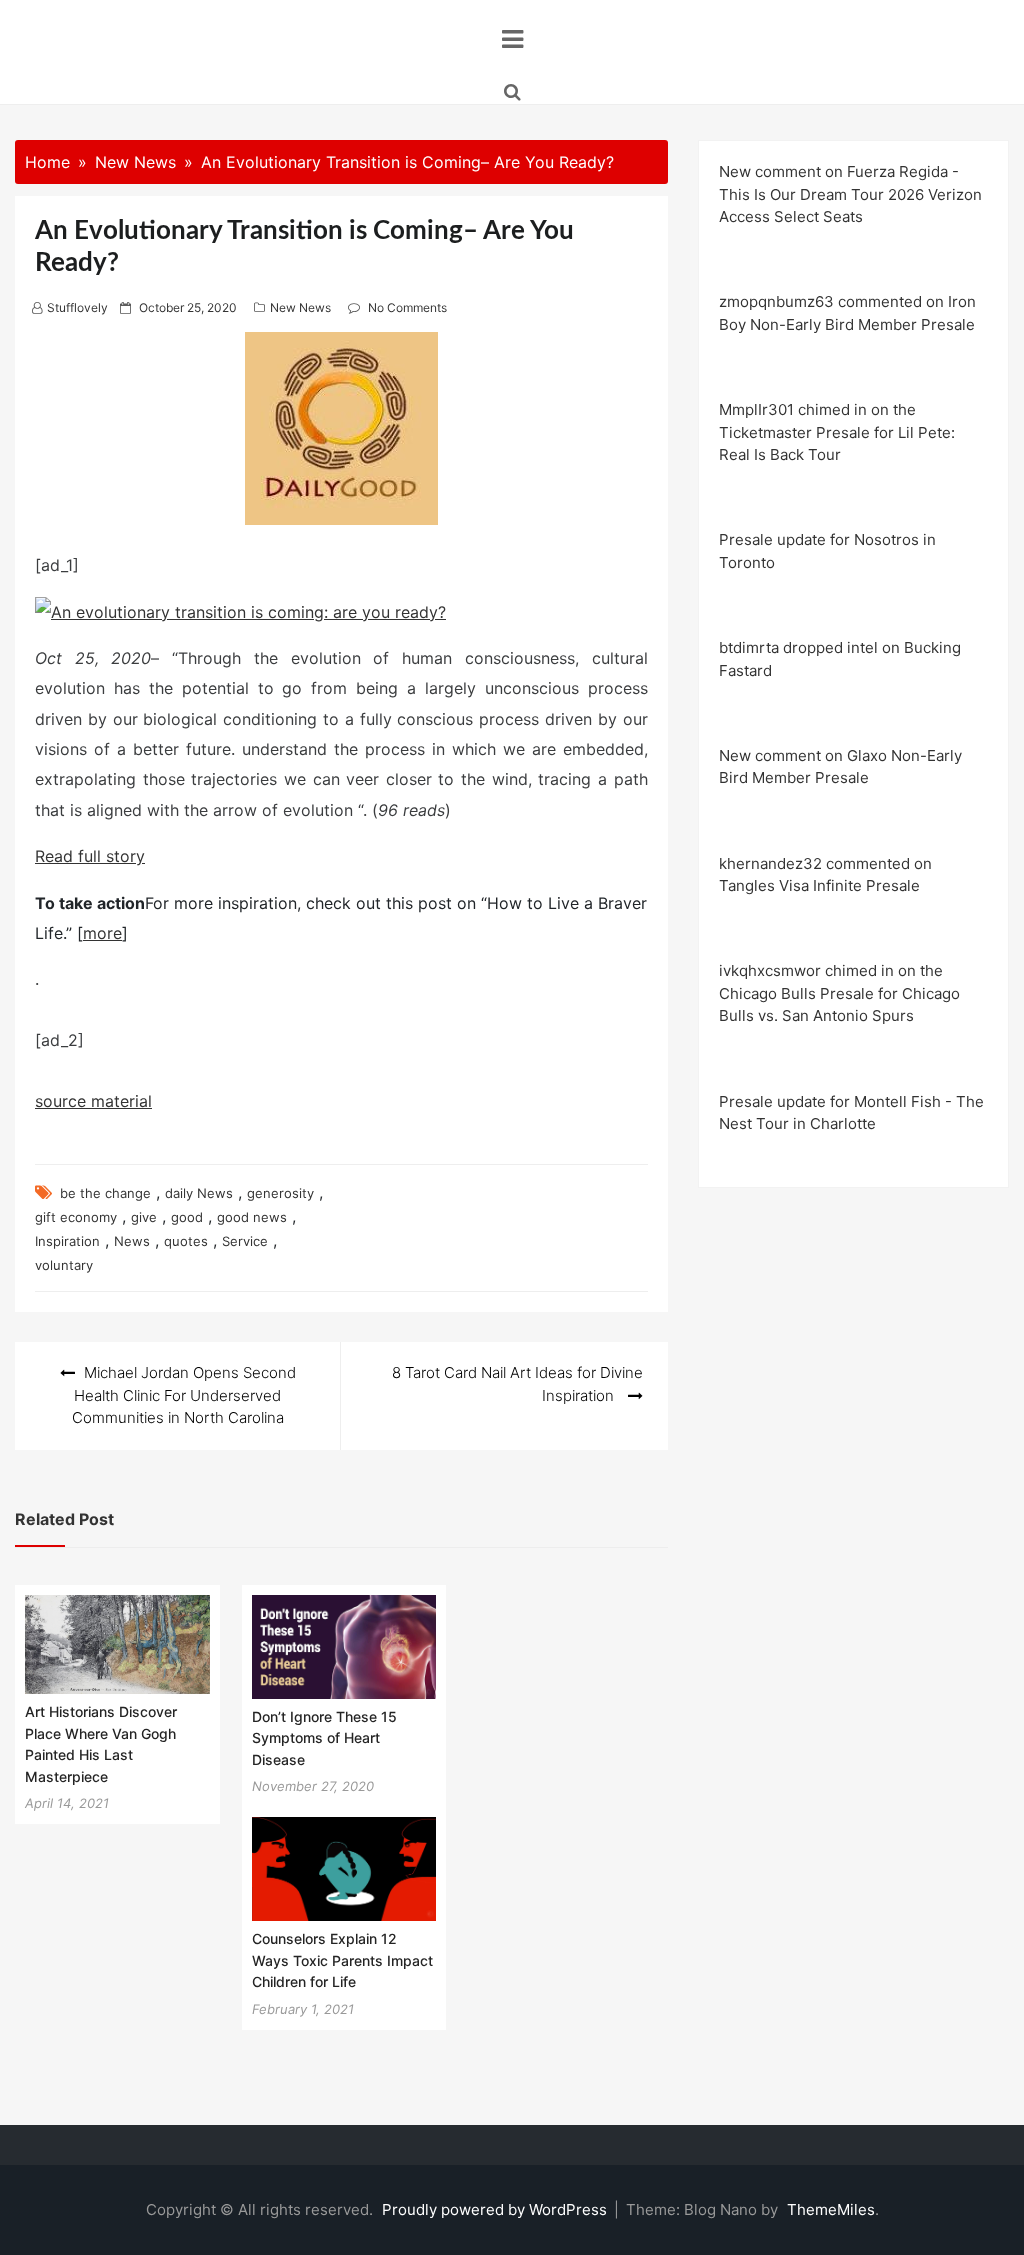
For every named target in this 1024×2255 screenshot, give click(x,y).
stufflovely (77, 307)
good (187, 1217)
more (102, 933)
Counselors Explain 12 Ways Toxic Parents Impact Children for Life (342, 1960)
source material (93, 1101)
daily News (199, 1193)
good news (252, 1217)
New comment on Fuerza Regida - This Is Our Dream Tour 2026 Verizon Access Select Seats (850, 194)
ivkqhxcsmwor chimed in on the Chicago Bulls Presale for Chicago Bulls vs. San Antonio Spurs (839, 993)
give (144, 1217)
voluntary (64, 1265)
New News (300, 307)
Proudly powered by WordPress (496, 2209)
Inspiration (67, 1241)
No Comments (407, 307)
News (132, 1241)
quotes (186, 1241)
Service (245, 1241)
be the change (105, 1193)
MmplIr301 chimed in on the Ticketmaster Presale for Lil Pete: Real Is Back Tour (837, 432)
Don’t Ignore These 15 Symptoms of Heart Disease (324, 1738)
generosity (280, 1193)
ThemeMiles (831, 2209)
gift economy (76, 1217)
